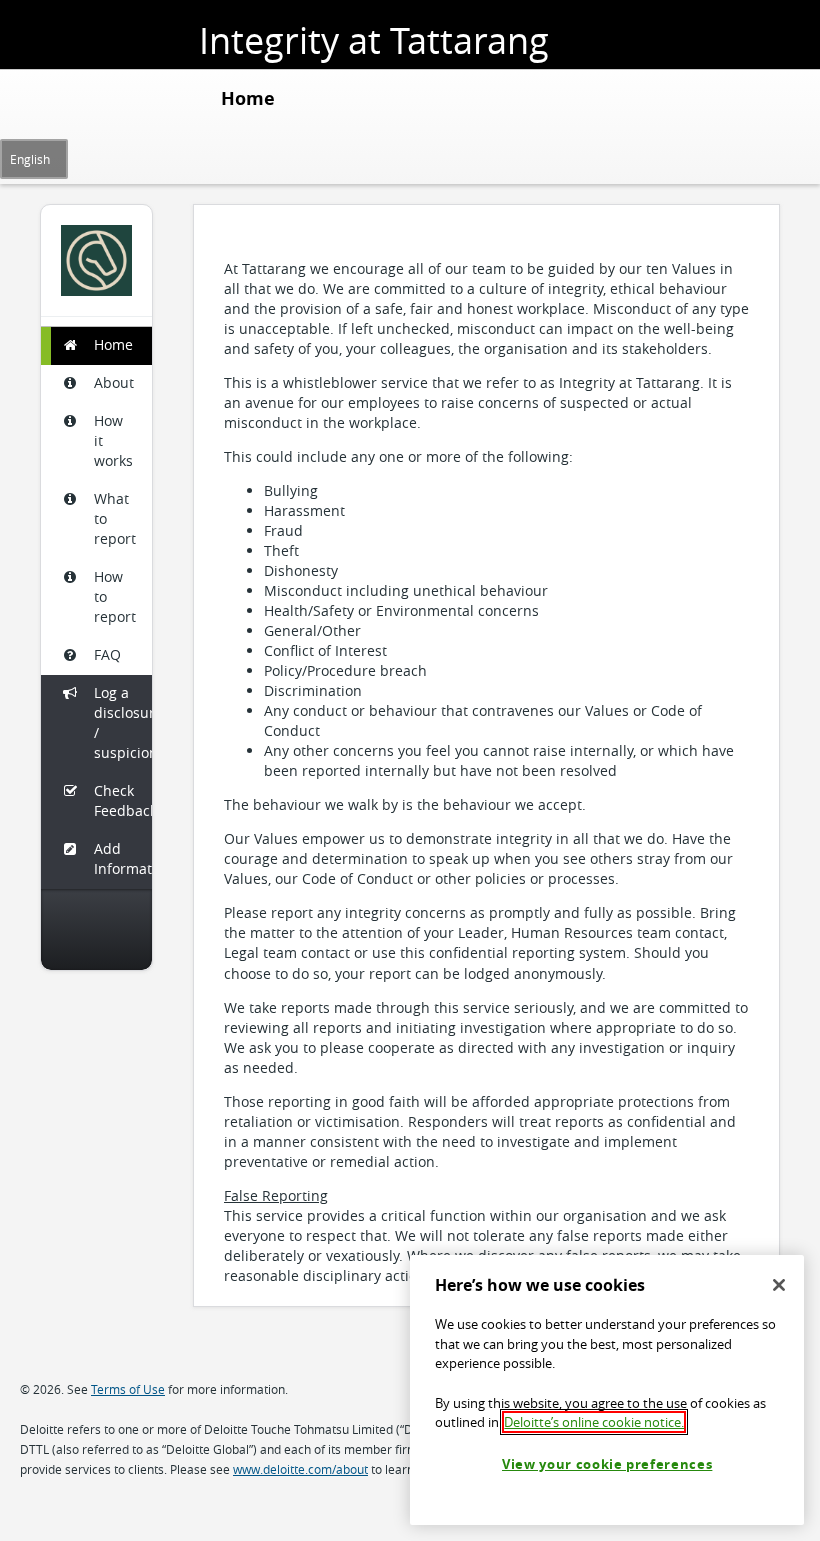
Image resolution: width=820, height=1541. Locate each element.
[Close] (779, 1285)
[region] (607, 1390)
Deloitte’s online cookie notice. (594, 1422)
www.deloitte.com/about (300, 1469)
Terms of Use (128, 1389)
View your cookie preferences (607, 1464)
